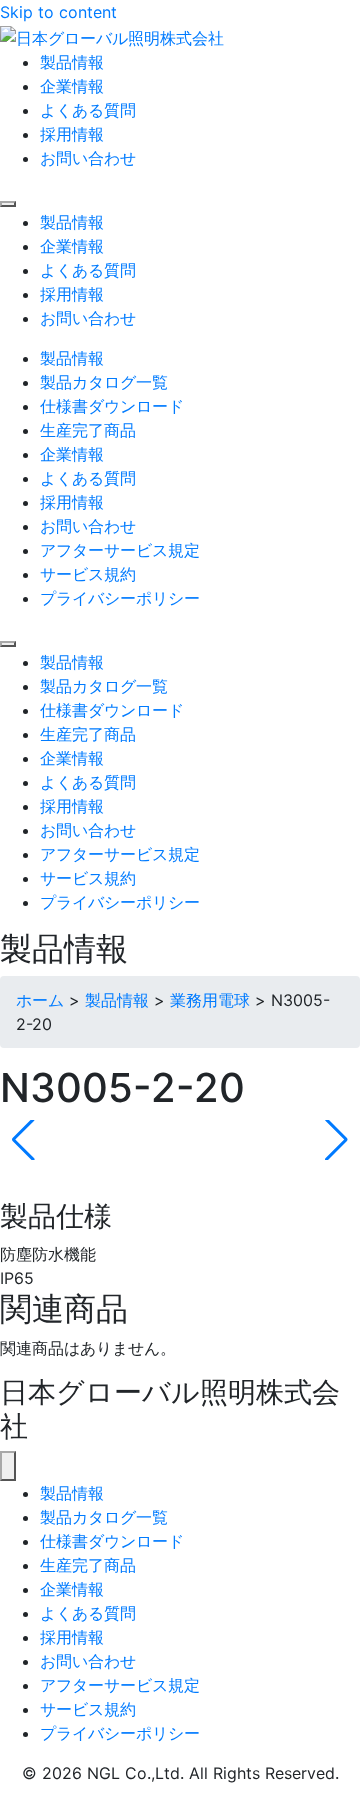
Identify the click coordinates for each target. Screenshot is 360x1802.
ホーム (40, 1000)
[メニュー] (8, 1466)
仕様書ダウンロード (112, 1541)
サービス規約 (88, 1709)
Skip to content (58, 12)
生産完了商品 (88, 1565)
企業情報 (72, 1589)
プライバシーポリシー (120, 1733)
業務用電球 (210, 1000)
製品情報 (117, 1000)
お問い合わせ (88, 1661)
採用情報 (72, 1637)
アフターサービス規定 (120, 1685)
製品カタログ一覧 (104, 1517)
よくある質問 (88, 1613)
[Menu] (8, 204)
